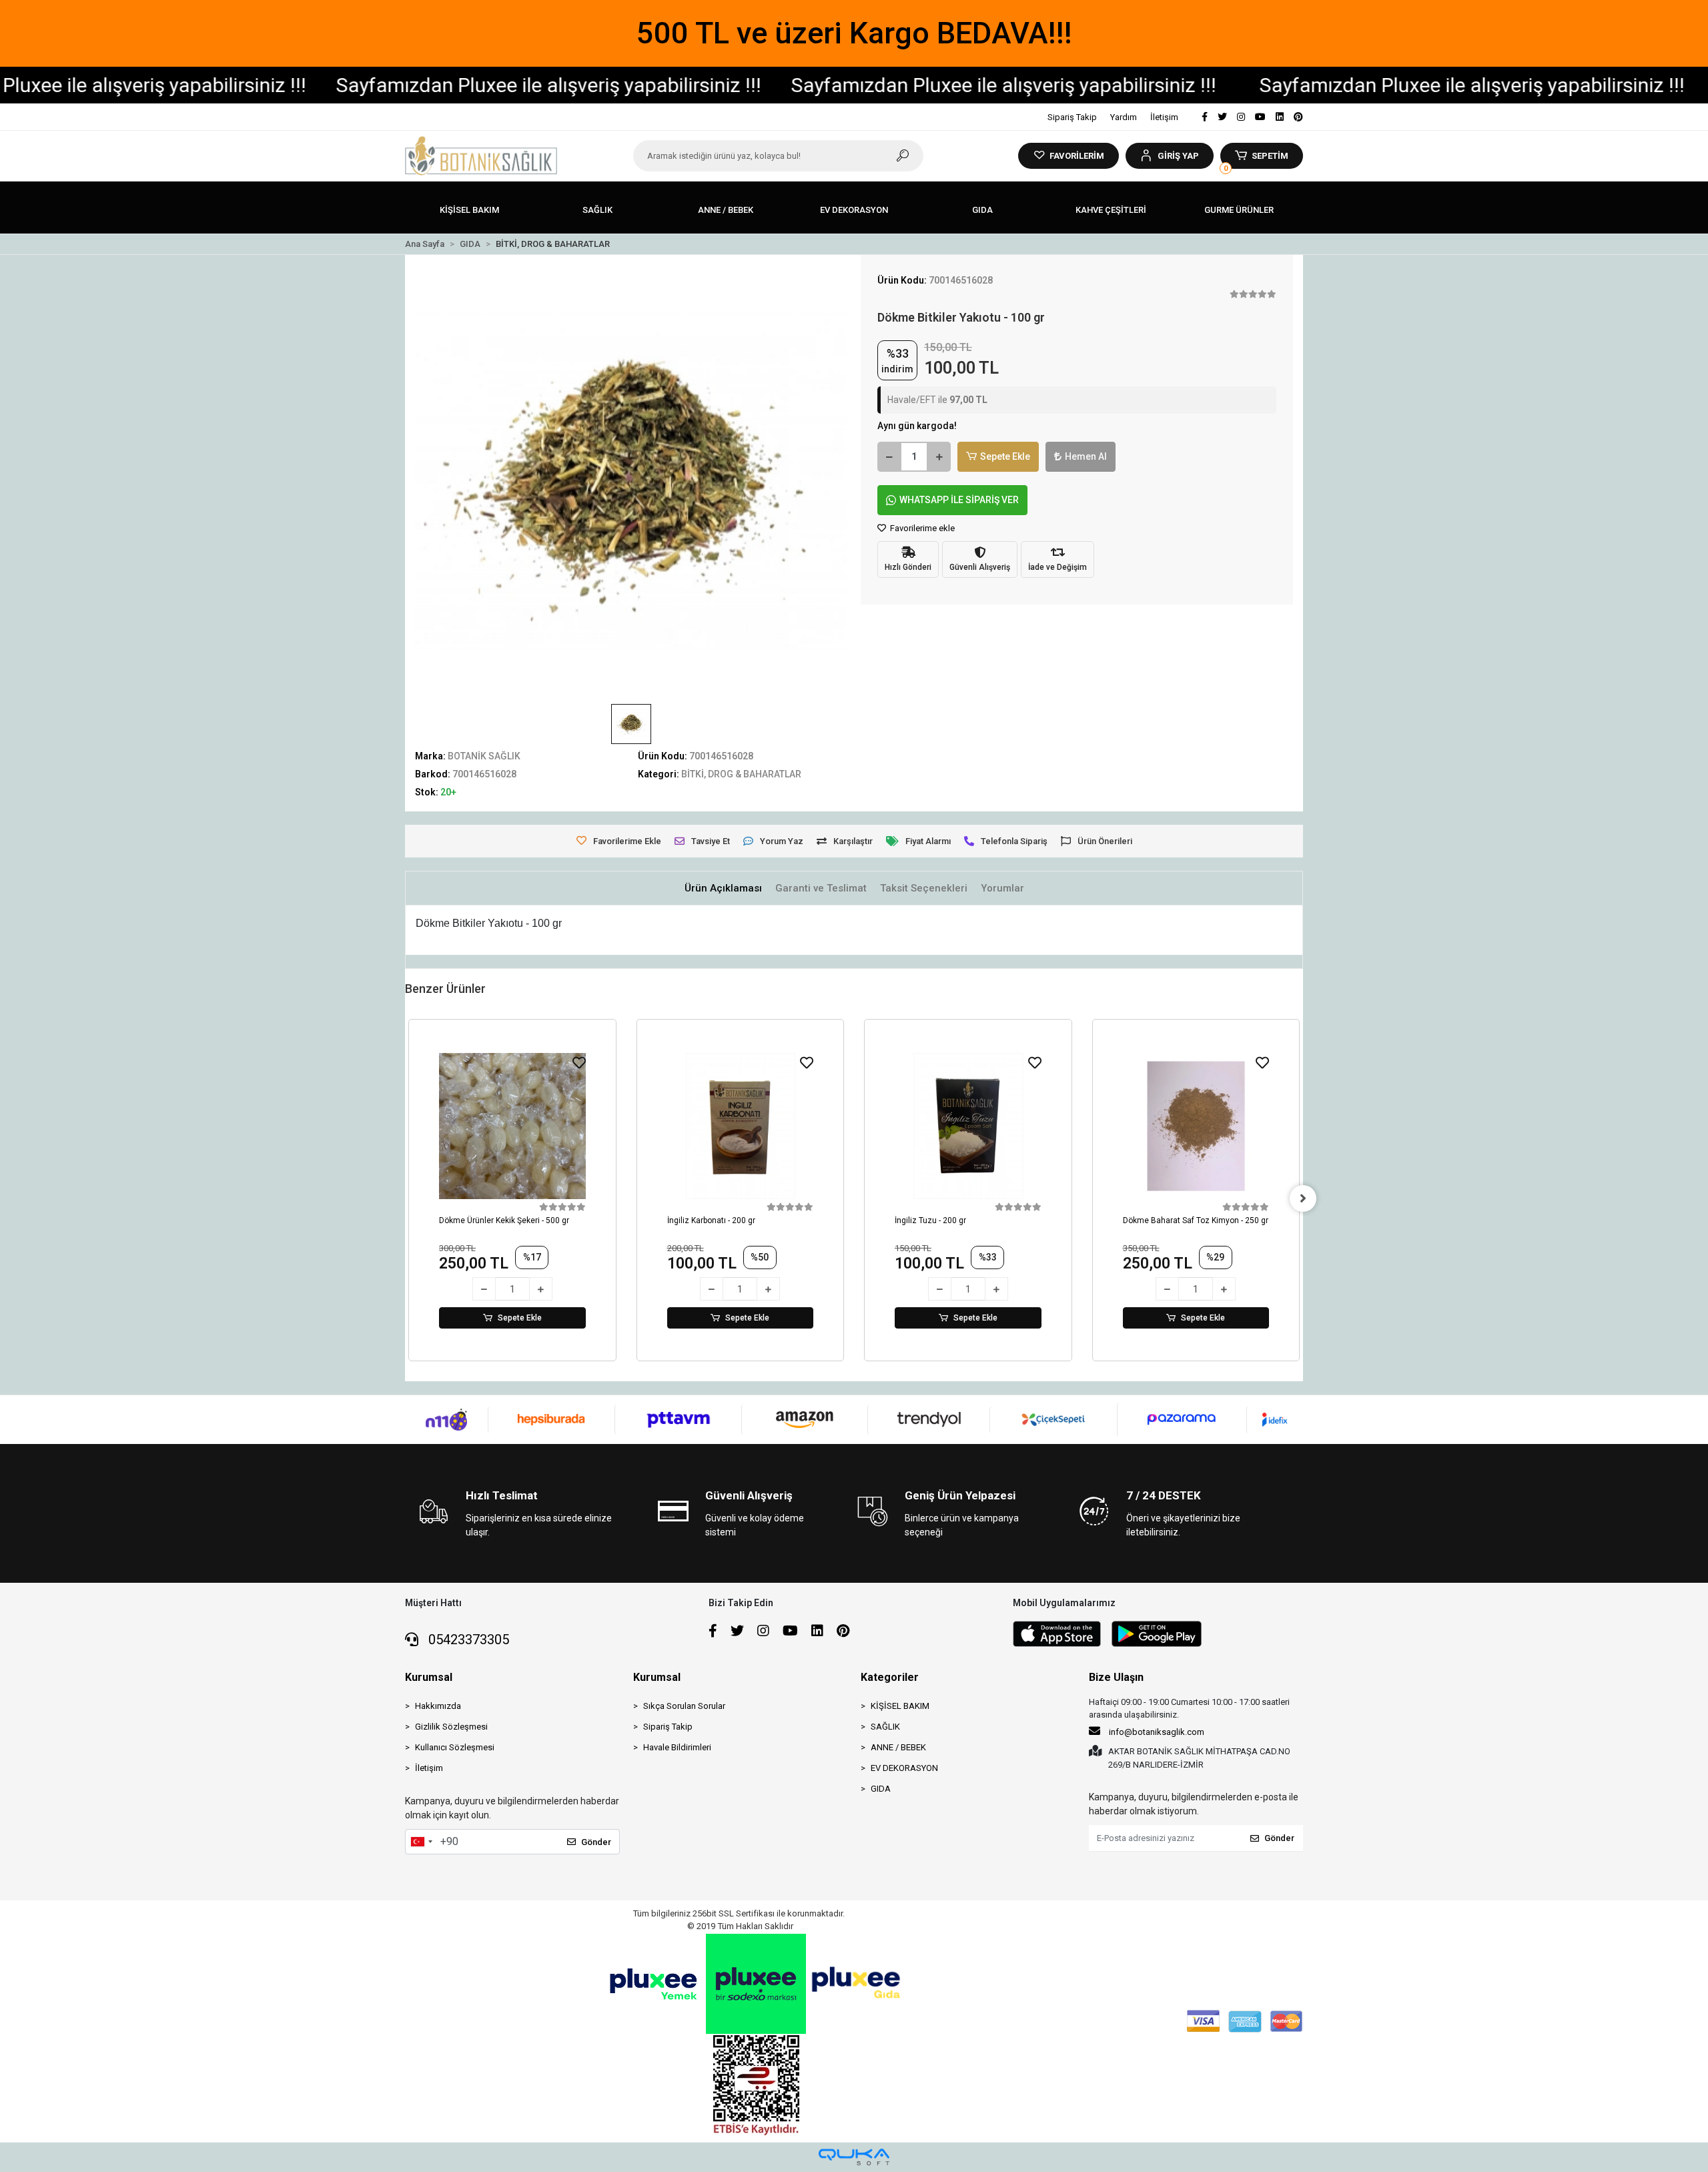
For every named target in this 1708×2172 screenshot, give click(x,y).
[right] (1303, 1198)
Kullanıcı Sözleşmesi (455, 1747)
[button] (1169, 156)
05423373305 (467, 1640)
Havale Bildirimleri (677, 1747)
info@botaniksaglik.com (1157, 1732)
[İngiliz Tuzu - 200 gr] (968, 1126)
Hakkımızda (438, 1706)
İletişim (1164, 117)
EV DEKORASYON (904, 1768)
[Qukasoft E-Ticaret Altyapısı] (854, 2157)
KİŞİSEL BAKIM (900, 1706)
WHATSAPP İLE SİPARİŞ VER (959, 500)
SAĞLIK (885, 1727)
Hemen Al (1086, 456)
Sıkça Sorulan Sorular (684, 1706)
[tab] (723, 888)
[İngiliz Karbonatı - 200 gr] (741, 1126)
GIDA (881, 1789)
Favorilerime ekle (921, 528)
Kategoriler (890, 1677)
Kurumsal (429, 1677)
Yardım (1124, 117)
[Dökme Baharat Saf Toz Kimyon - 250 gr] (1196, 1126)
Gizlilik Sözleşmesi (451, 1727)
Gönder (596, 1842)
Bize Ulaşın (1116, 1677)
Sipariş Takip (1072, 117)
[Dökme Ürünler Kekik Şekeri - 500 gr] (512, 1126)
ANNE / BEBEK (898, 1747)
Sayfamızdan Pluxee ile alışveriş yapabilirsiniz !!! (446, 85)
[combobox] (421, 1842)
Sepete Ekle (1005, 456)
